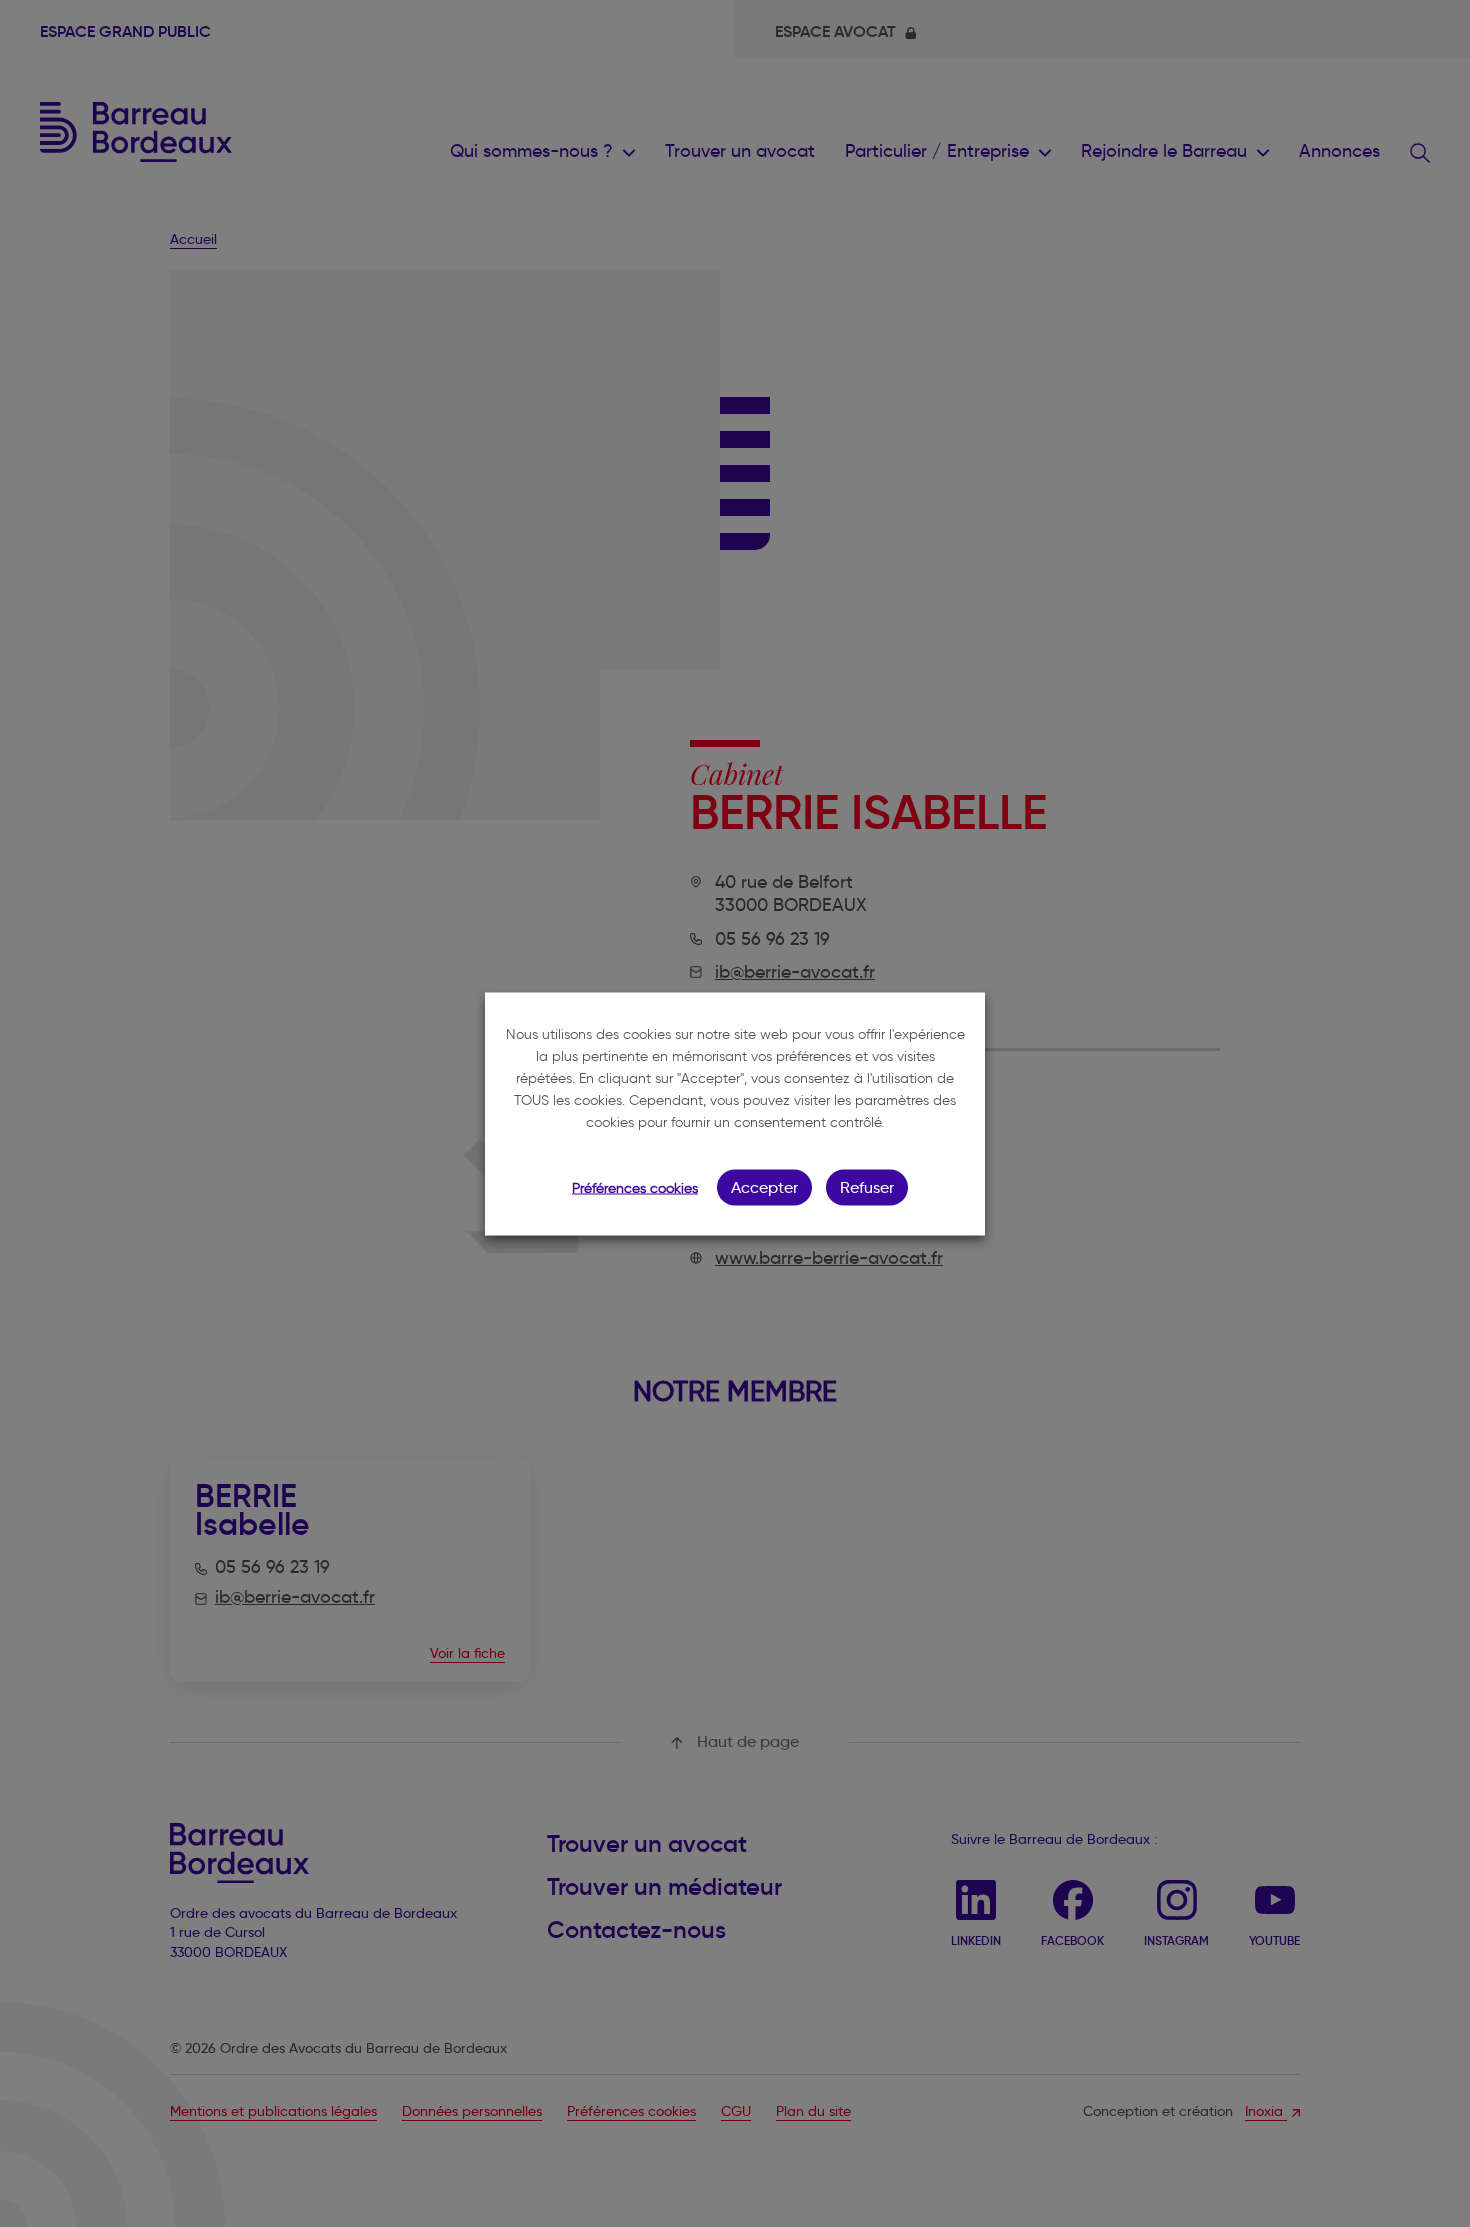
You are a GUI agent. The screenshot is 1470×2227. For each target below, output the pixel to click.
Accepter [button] (764, 1186)
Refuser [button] (867, 1186)
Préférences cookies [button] (635, 1187)
